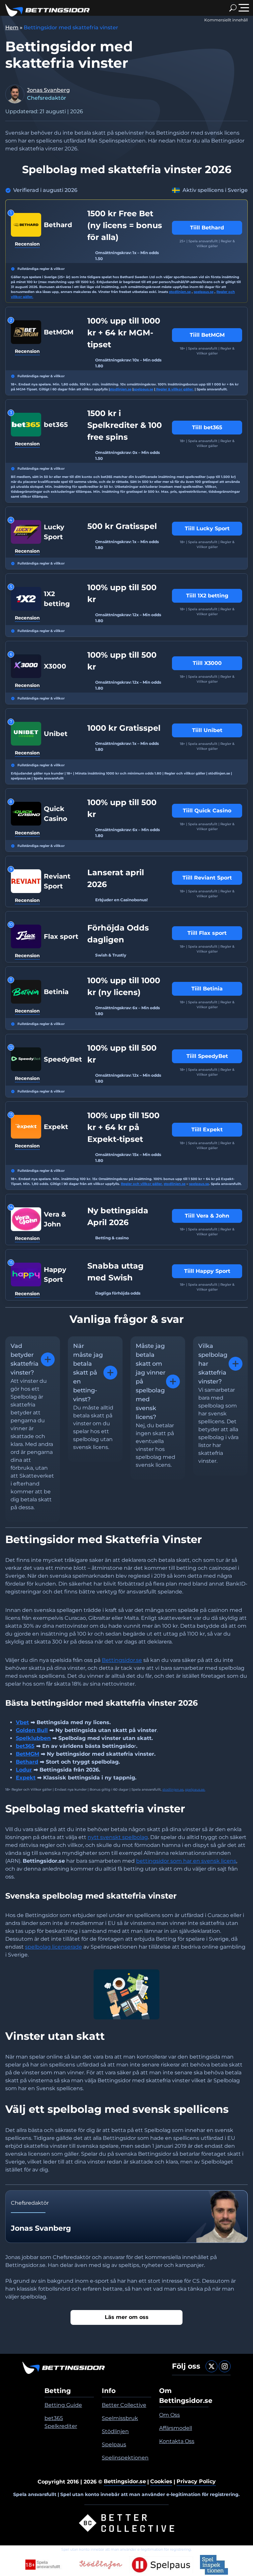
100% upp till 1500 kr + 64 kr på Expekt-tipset (123, 1127)
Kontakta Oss (177, 2441)
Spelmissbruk (120, 2418)
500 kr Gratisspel (122, 526)
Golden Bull (32, 1730)
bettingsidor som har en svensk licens (186, 1861)
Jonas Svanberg (48, 90)
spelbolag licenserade (54, 1947)
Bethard (27, 1762)
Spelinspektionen (125, 2458)
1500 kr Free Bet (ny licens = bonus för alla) (125, 225)
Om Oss (169, 2415)
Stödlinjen (115, 2431)
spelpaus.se (204, 292)
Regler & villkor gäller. (174, 389)
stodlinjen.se (180, 292)
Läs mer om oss (127, 2317)
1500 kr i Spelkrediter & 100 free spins (125, 425)
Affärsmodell (176, 2428)
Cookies (161, 2481)
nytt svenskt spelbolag (118, 1837)
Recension (27, 244)
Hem (12, 27)
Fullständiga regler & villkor (41, 269)
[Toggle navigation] (244, 8)
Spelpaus (114, 2445)
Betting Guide (63, 2405)
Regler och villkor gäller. (142, 1184)
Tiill (207, 228)
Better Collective (124, 2405)
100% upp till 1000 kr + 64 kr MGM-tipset (124, 333)
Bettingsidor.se (122, 1660)
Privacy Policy (196, 2481)
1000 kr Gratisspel (124, 728)
